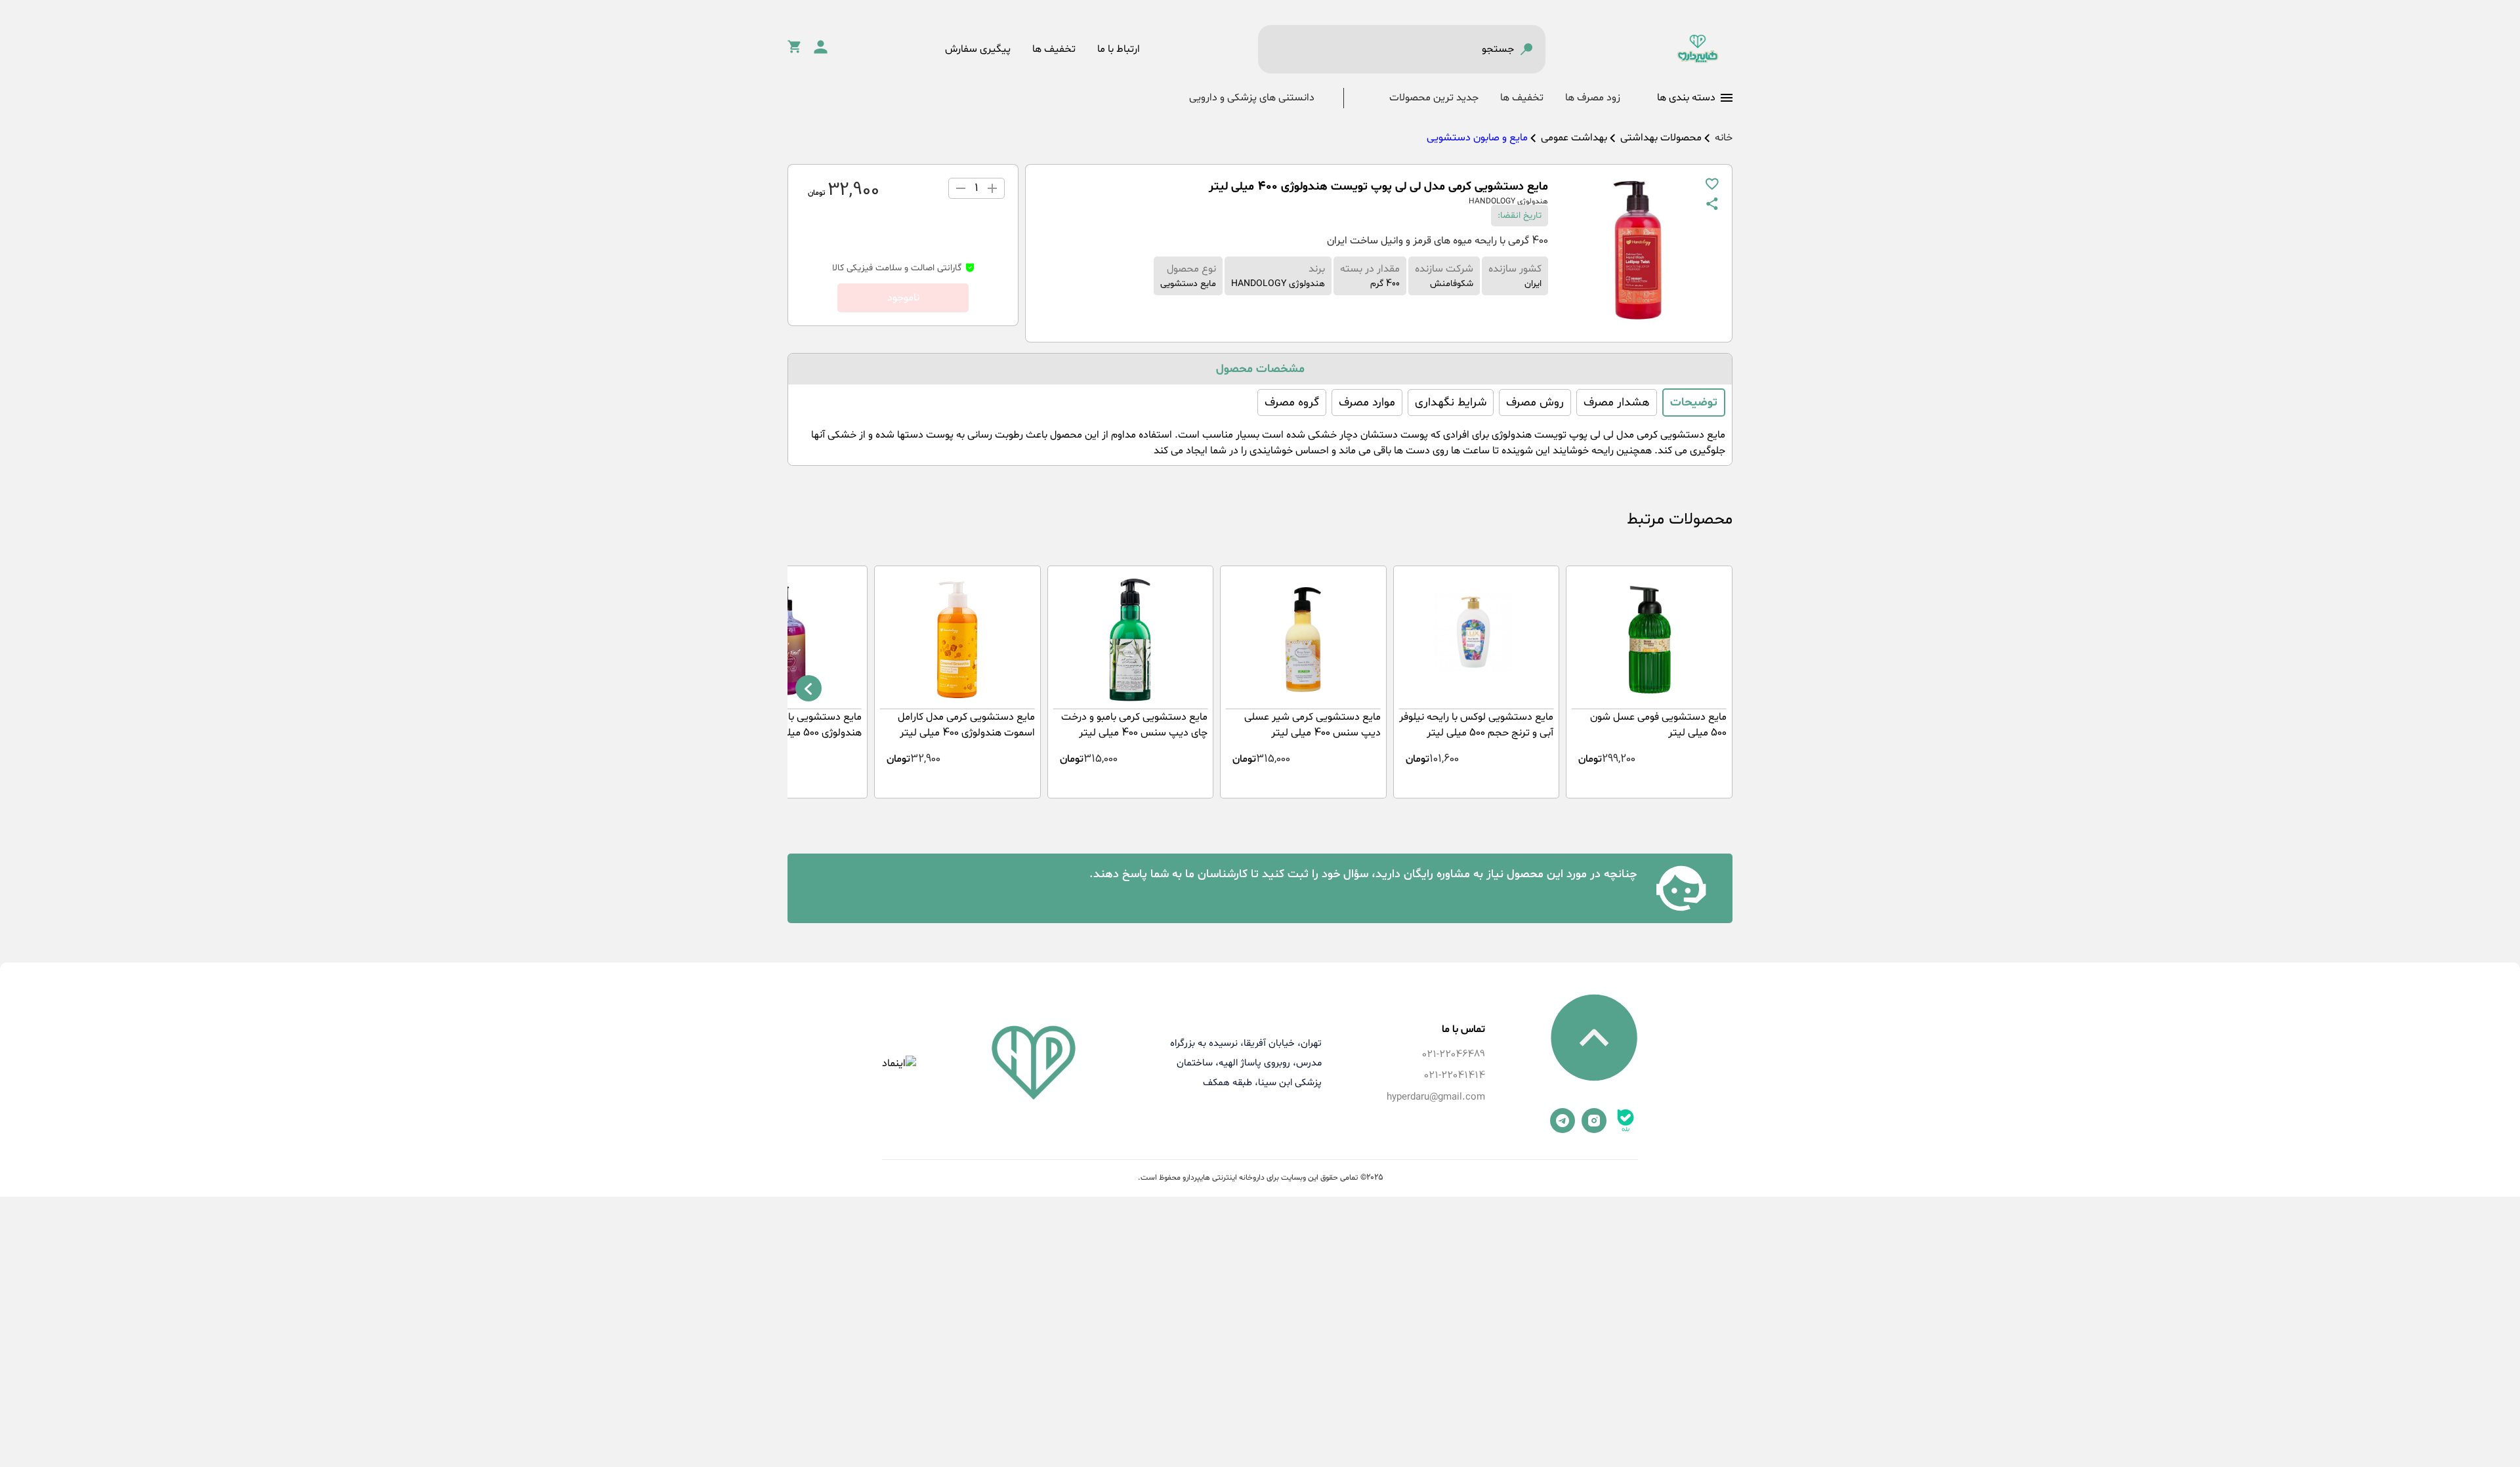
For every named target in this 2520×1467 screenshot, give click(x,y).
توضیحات (1694, 403)
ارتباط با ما (1119, 49)
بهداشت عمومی (1574, 138)
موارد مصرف (1367, 403)
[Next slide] (808, 688)
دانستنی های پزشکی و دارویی (1252, 98)
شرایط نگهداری (1451, 403)
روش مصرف (1535, 403)
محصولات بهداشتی (1661, 138)
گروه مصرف (1292, 403)
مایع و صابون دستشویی (1477, 138)
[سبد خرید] (794, 51)
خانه (1724, 138)
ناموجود (903, 298)
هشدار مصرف (1617, 403)
